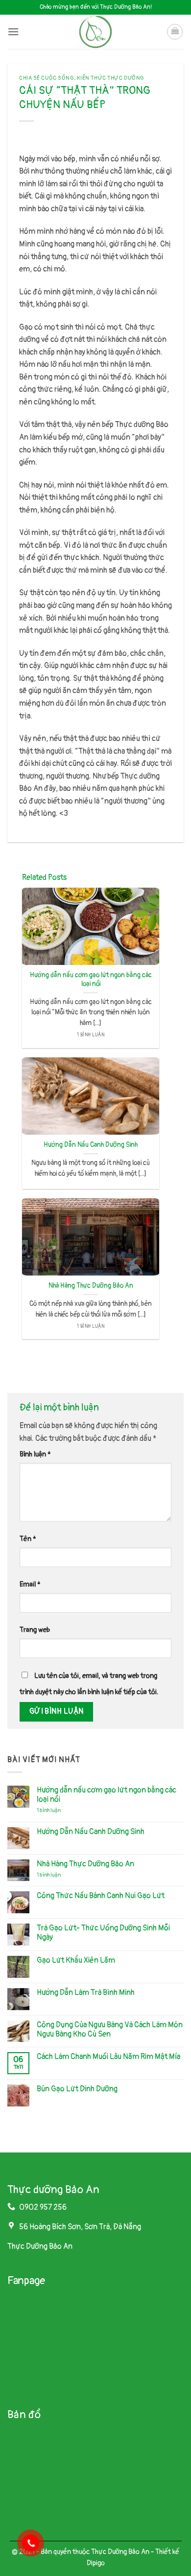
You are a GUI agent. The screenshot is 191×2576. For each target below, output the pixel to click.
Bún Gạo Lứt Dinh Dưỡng (77, 2089)
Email (30, 1584)
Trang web (35, 1630)
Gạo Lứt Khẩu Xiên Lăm (76, 1960)
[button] (13, 32)
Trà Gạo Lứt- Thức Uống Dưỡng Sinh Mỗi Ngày (103, 1933)
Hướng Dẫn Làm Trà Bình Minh (86, 1993)
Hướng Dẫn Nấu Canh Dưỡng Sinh (91, 1145)
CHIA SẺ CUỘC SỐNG (47, 78)
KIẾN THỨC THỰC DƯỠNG (110, 78)
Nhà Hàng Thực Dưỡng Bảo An (91, 1286)
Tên (28, 1539)
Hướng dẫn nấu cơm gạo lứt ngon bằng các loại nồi (91, 979)
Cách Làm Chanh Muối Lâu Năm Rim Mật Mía (108, 2057)
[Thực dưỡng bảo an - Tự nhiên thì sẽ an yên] (95, 32)
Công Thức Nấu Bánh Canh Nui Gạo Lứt (101, 1896)
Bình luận (35, 1454)
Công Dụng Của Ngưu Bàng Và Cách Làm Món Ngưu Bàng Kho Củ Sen (110, 2030)
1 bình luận (56, 1810)
